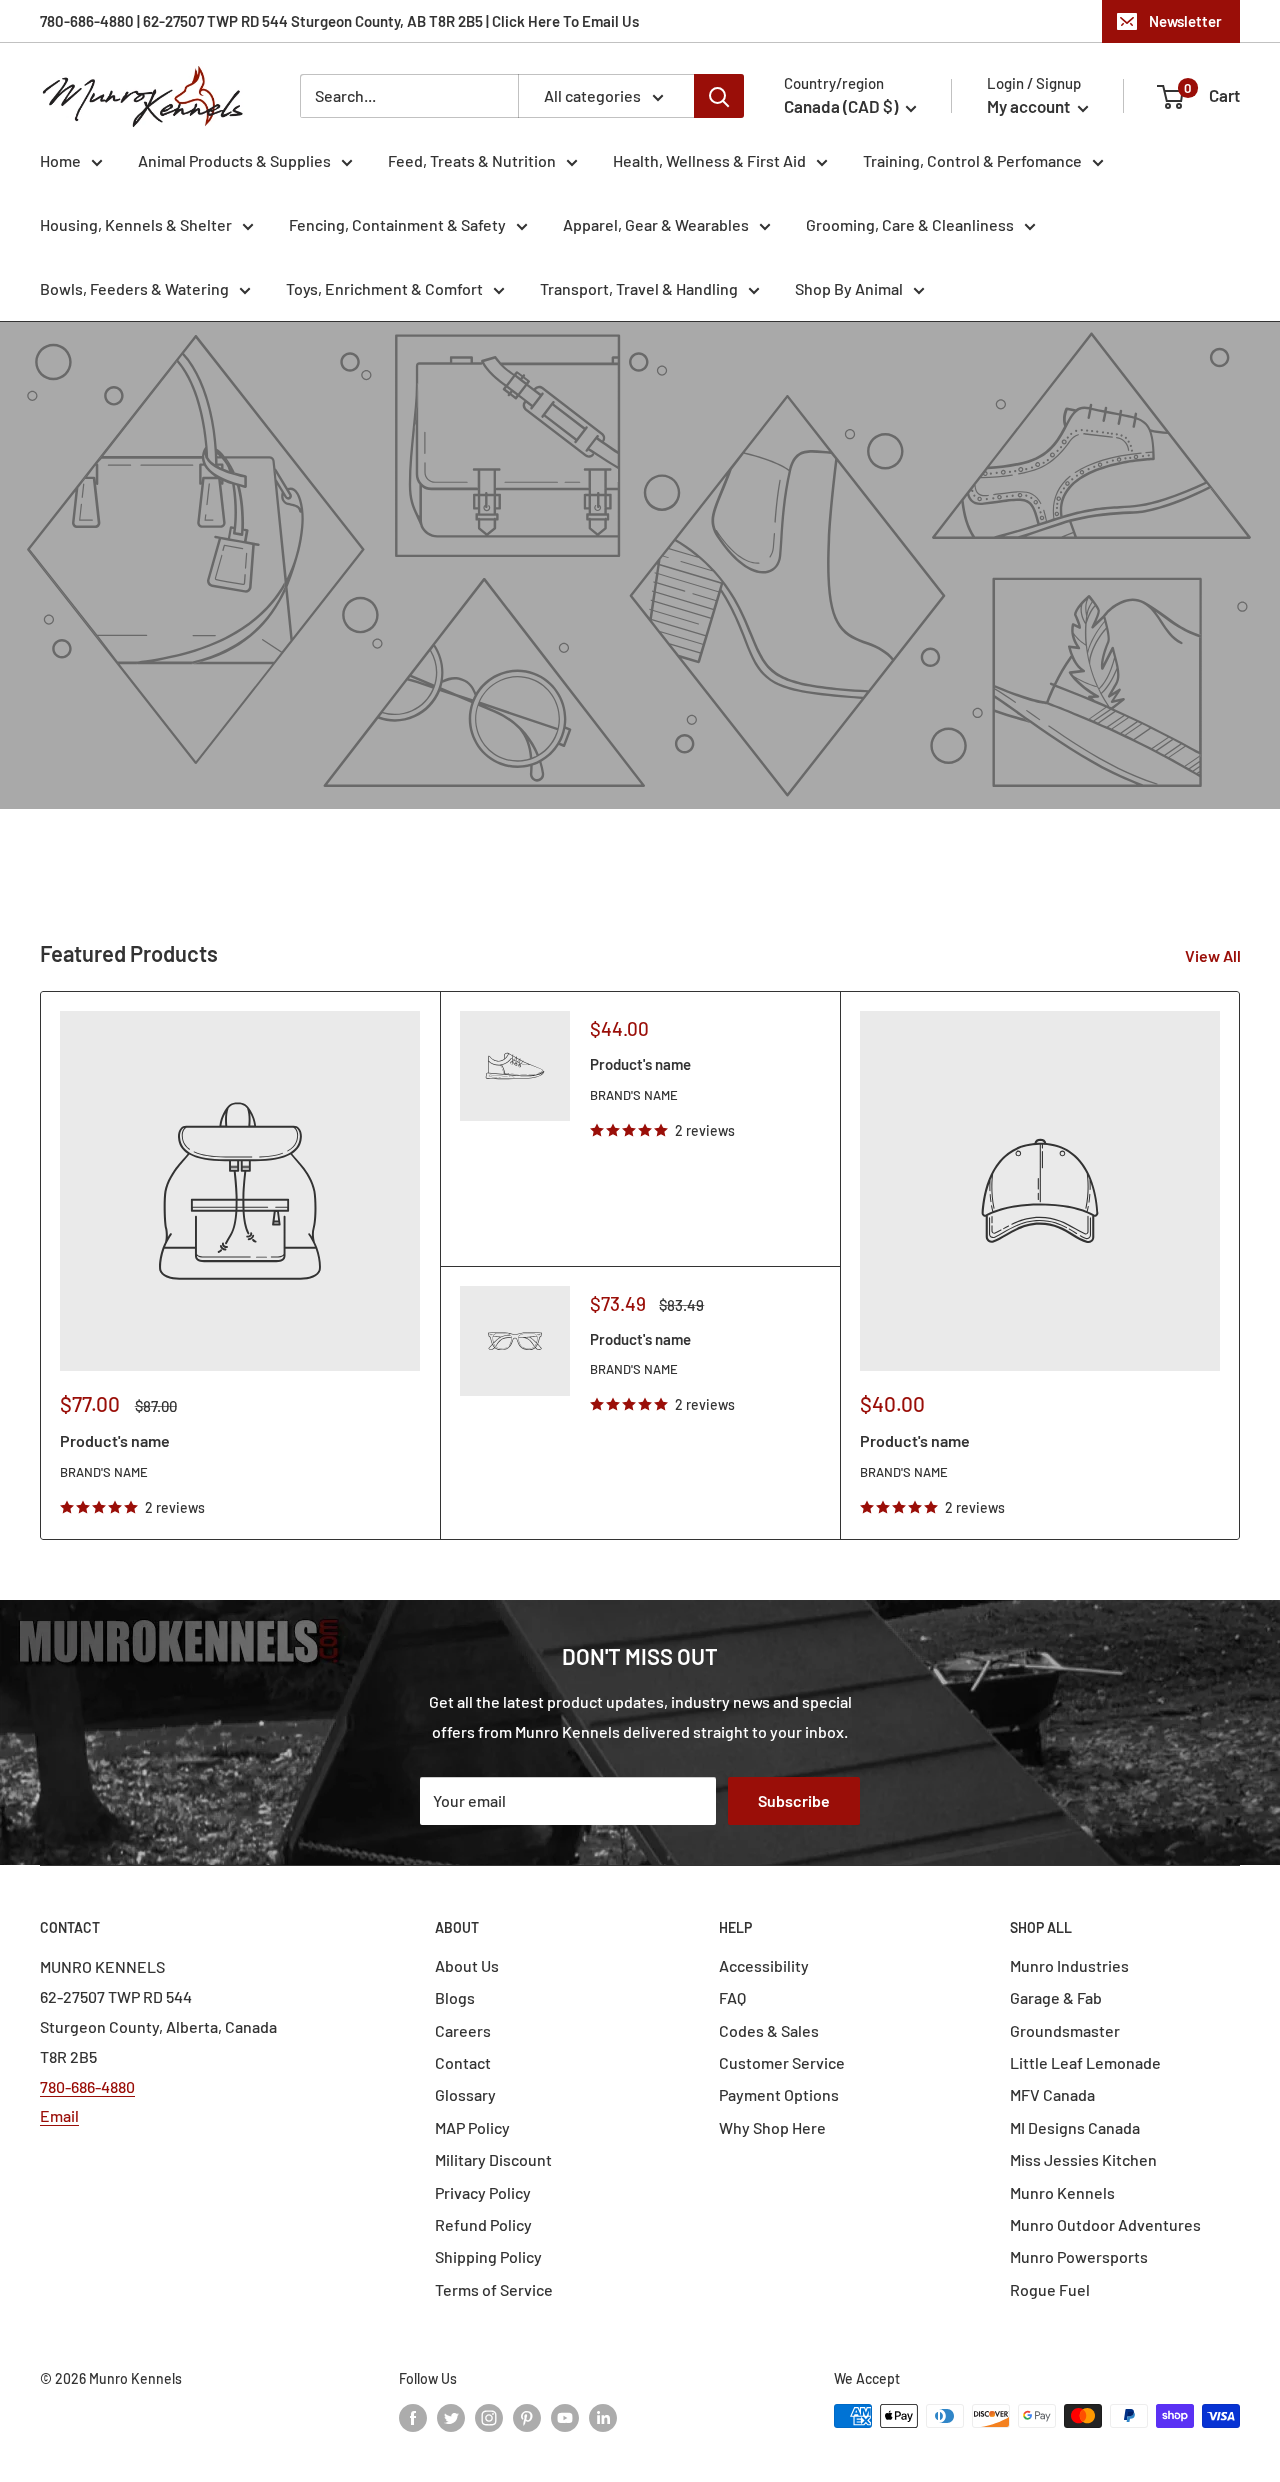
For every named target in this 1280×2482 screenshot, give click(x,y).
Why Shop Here (772, 2127)
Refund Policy (483, 2224)
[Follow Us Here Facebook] (413, 2418)
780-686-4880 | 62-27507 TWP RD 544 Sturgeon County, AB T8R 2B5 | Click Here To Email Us (339, 21)
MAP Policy (472, 2127)
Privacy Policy (483, 2192)
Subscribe (794, 1800)
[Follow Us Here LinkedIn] (603, 2418)
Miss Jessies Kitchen (1083, 2159)
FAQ (732, 1997)
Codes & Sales (769, 2030)
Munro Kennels (1062, 2192)
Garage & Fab (1056, 1997)
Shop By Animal (849, 288)
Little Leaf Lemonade (1085, 2062)
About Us (467, 1965)
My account (1030, 106)
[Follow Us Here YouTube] (565, 2418)
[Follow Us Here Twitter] (451, 2418)
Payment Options (779, 2094)
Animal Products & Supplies (234, 160)
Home (60, 160)
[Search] (719, 96)
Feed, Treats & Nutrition (472, 160)
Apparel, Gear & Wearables (656, 224)
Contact (463, 2062)
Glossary (465, 2094)
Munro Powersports (1079, 2256)
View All (1214, 955)
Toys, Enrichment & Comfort (384, 288)
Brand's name (104, 1472)
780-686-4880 (87, 2086)
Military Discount (493, 2159)
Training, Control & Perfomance (972, 160)
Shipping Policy (488, 2256)
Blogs (455, 1997)
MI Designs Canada (1075, 2127)
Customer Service (782, 2062)
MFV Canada (1052, 2094)
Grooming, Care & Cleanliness (910, 224)
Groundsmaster (1065, 2030)
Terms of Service (494, 2289)
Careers (463, 2030)
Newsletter (1185, 21)
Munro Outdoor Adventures (1105, 2224)
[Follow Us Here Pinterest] (527, 2418)
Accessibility (764, 1965)
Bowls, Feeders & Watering (134, 288)
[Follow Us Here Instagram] (489, 2418)
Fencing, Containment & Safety (397, 224)
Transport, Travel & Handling (639, 288)
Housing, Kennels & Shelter (136, 224)
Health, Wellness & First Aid (709, 160)
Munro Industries (1069, 1965)
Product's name (115, 1440)
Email (59, 2115)
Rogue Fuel (1050, 2289)
